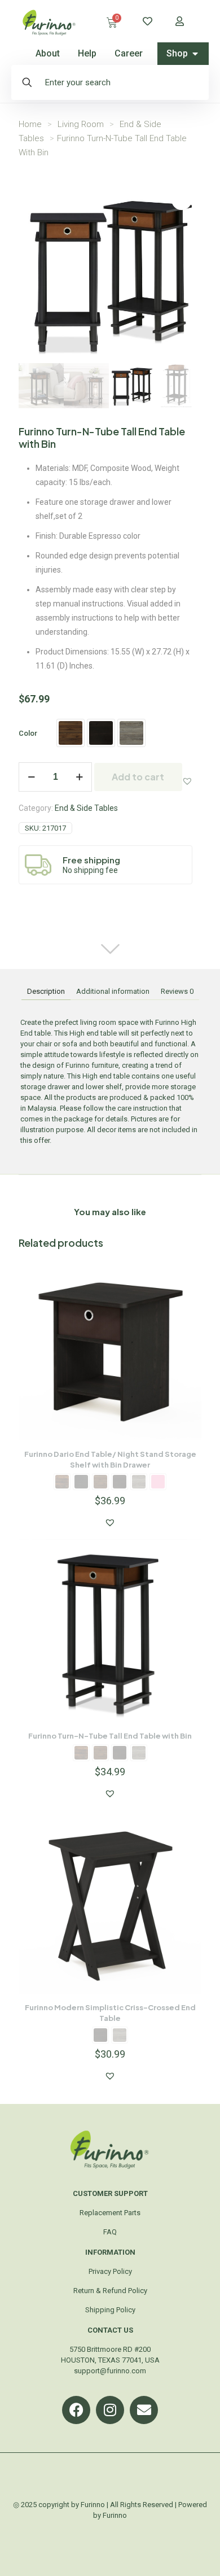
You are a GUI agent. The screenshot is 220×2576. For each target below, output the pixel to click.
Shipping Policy (110, 2310)
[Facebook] (76, 2410)
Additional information (113, 991)
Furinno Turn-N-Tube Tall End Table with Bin (110, 1736)
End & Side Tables (86, 808)
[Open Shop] (195, 54)
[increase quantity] (79, 777)
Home (30, 124)
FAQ (110, 2232)
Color (28, 733)
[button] (187, 781)
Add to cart (138, 777)
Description (46, 991)
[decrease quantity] (31, 777)
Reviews (177, 991)
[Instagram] (110, 2410)
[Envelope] (144, 2410)
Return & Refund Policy (110, 2291)
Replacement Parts (110, 2213)
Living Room (81, 124)
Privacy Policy (110, 2271)
